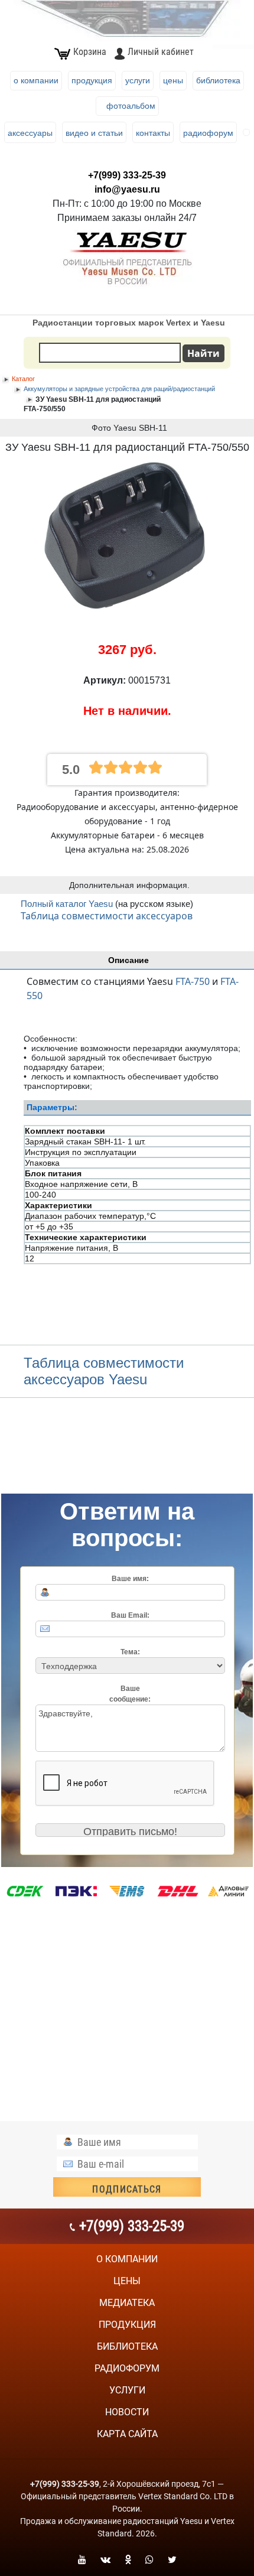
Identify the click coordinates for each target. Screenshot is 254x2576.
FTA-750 (193, 981)
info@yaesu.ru (127, 189)
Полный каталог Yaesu (68, 904)
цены (127, 2281)
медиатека (127, 2303)
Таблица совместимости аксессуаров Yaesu (104, 1371)
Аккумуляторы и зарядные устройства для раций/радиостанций (119, 389)
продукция (127, 2325)
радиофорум (127, 2368)
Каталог (23, 379)
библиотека (127, 2346)
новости (127, 2412)
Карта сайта (127, 2434)
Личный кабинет (161, 52)
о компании (127, 2259)
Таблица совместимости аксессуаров (107, 916)
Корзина (90, 52)
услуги (127, 2390)
